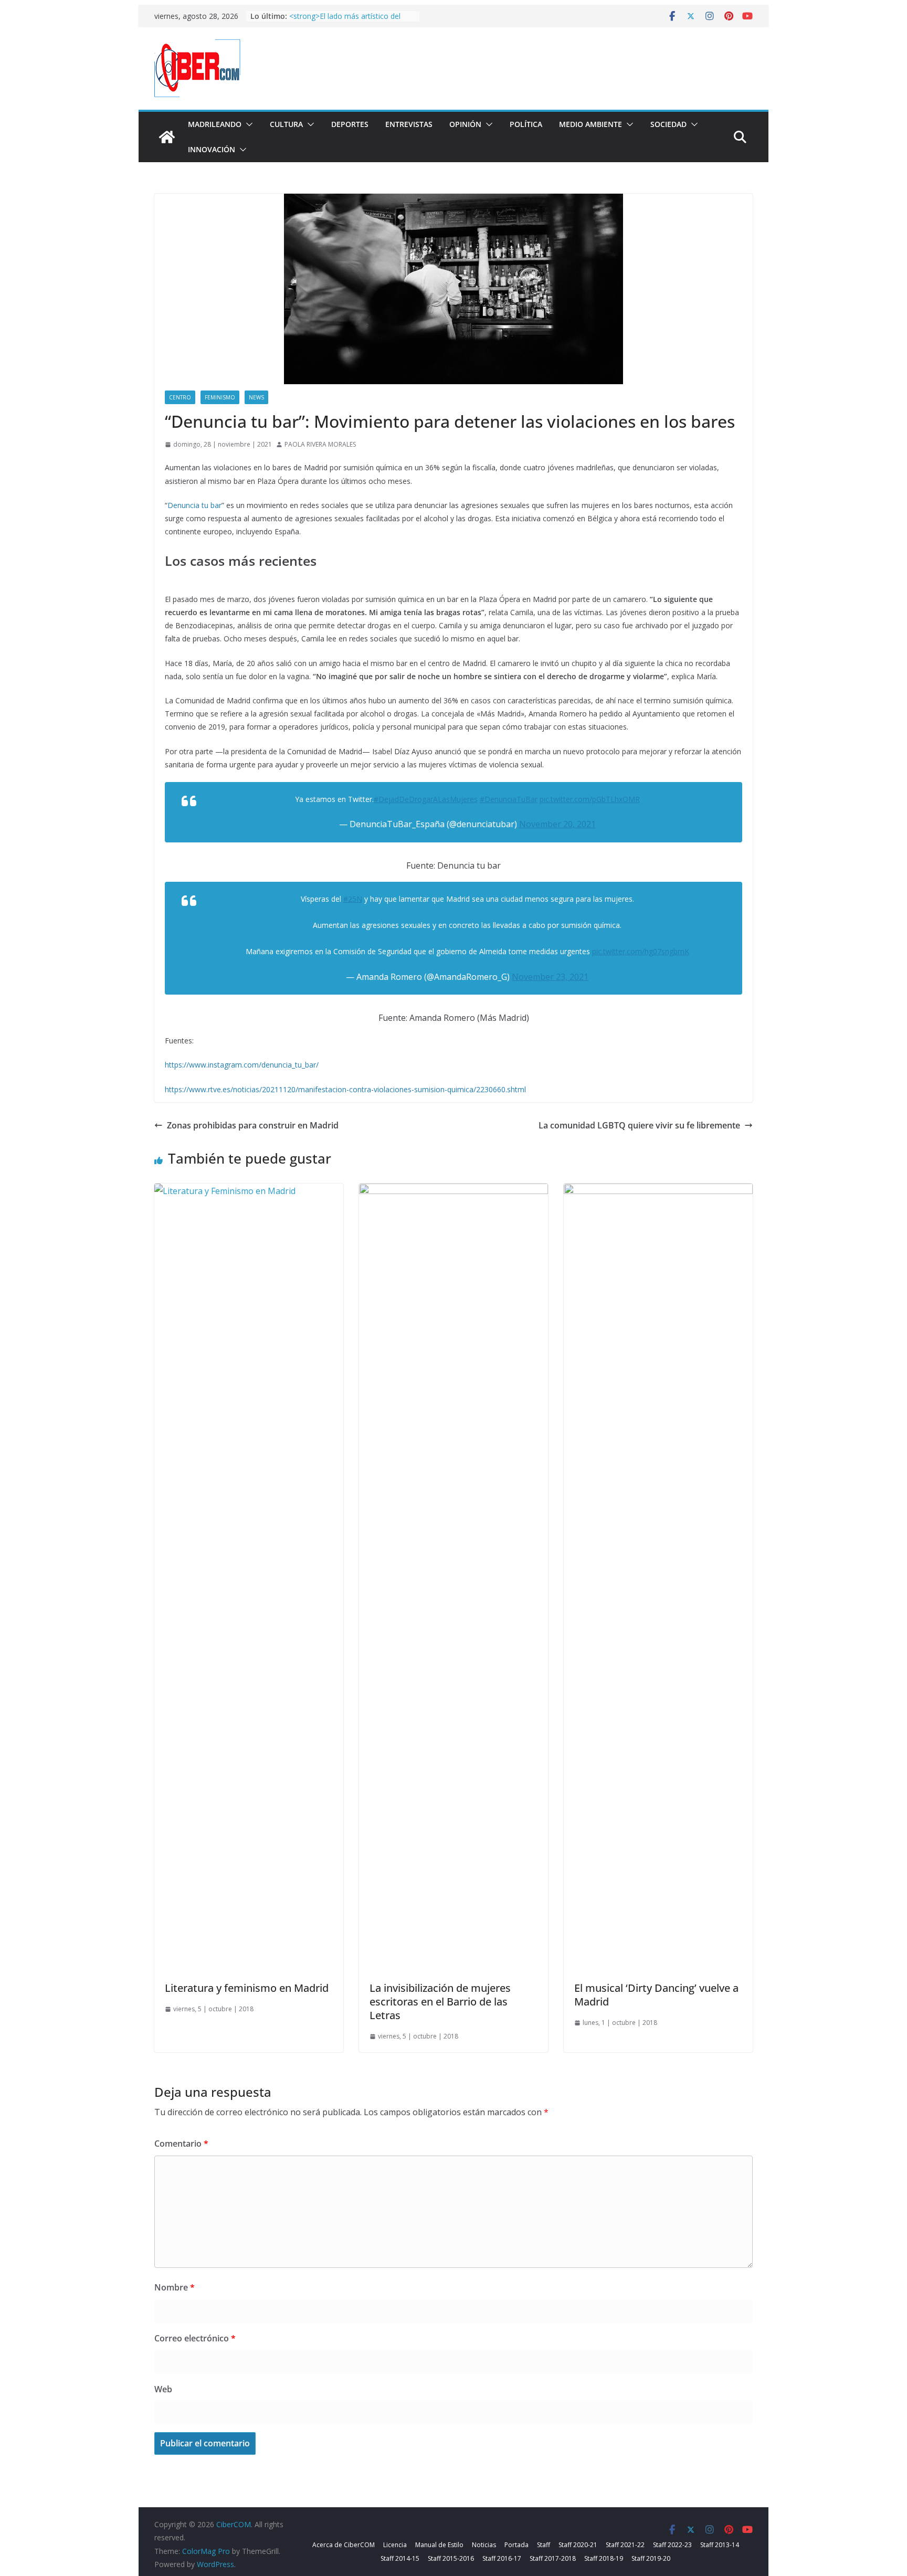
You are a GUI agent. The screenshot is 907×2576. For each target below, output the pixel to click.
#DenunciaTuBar (509, 799)
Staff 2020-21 (578, 2545)
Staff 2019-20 (651, 2558)
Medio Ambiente (590, 124)
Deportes (350, 124)
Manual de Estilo (439, 2545)
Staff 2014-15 (400, 2558)
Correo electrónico (195, 2338)
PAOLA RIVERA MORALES (320, 444)
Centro (180, 397)
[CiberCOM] (167, 137)
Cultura (286, 124)
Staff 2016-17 (502, 2558)
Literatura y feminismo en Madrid (247, 1988)
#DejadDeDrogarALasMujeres (426, 799)
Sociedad (668, 124)
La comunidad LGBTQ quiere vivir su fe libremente (639, 1125)
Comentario (181, 2144)
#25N (353, 899)
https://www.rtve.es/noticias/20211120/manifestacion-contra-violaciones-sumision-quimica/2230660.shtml (345, 1089)
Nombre (175, 2287)
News (256, 397)
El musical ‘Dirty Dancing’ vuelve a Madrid (656, 1995)
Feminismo (220, 397)
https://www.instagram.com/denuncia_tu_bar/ (242, 1065)
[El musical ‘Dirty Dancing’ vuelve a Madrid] (658, 1191)
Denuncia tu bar (194, 505)
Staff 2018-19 (604, 2558)
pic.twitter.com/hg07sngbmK (641, 951)
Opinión (465, 124)
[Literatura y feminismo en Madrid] (249, 1191)
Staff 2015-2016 (451, 2558)
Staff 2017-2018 (553, 2558)
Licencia (395, 2545)
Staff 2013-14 (720, 2545)
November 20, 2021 (557, 824)
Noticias (484, 2545)
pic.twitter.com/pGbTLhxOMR (590, 799)
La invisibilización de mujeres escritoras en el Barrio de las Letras (440, 2002)
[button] (247, 124)
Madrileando (215, 124)
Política (526, 124)
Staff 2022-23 (672, 2545)
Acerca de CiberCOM (344, 2545)
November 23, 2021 (550, 977)
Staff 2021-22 (625, 2545)
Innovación (212, 149)
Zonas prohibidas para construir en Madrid (253, 1125)
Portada (516, 2545)
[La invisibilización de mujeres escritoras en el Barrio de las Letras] (454, 1191)
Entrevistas (409, 124)
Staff (544, 2545)
